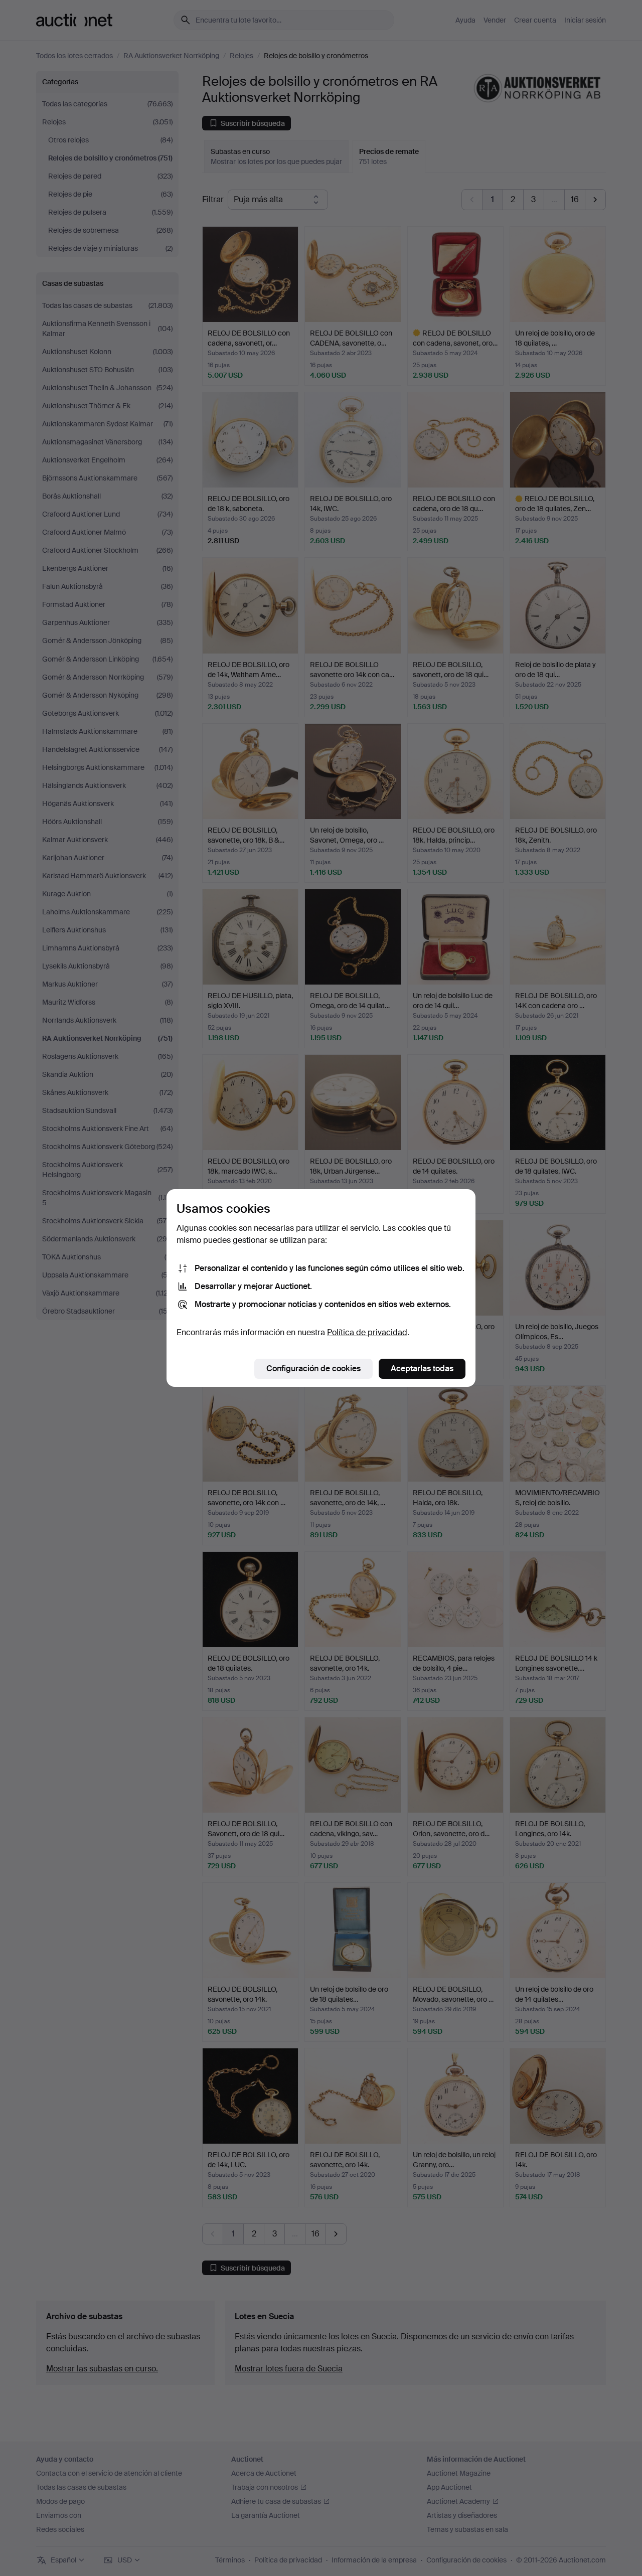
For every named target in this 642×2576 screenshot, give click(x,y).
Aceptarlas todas (422, 1368)
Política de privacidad (367, 1332)
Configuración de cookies (313, 1368)
